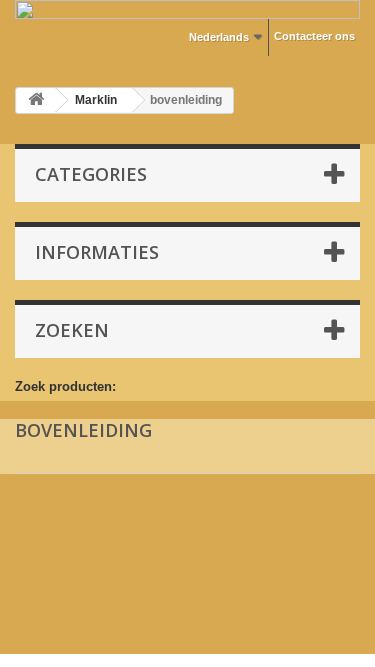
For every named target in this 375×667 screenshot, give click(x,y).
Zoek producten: (65, 386)
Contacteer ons (314, 36)
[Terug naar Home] (36, 100)
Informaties (97, 252)
